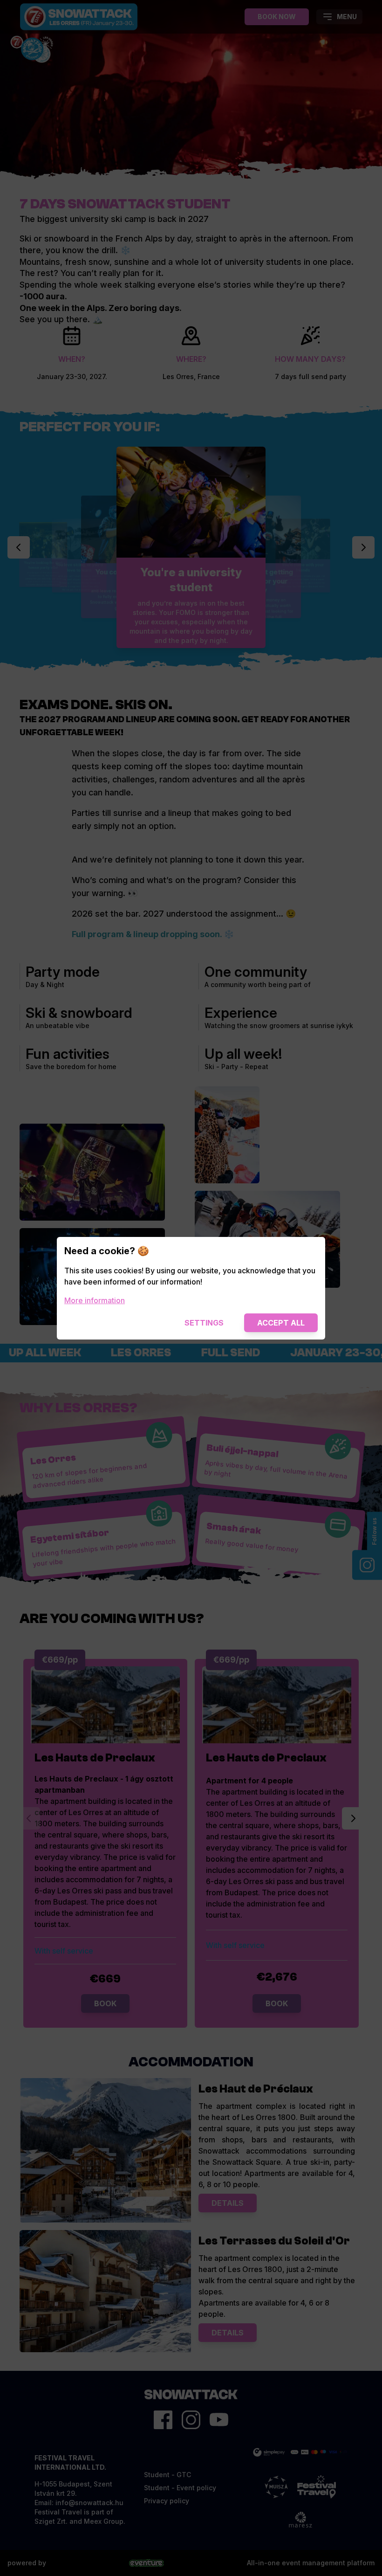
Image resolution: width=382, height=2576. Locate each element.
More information (95, 1300)
